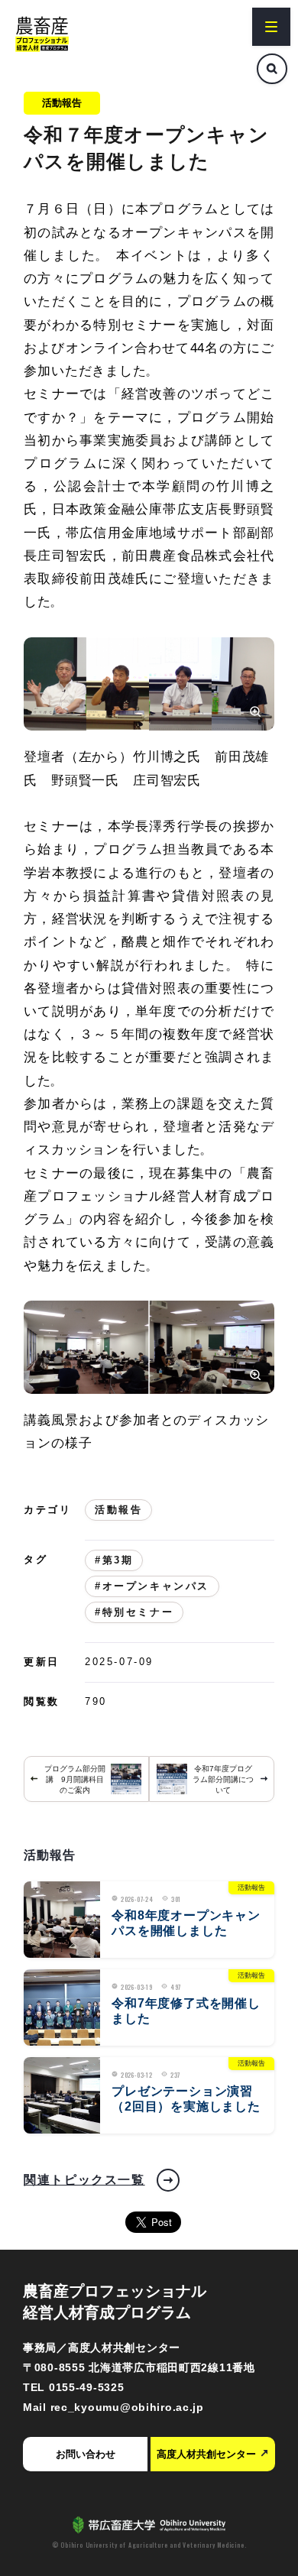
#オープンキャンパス (152, 1586)
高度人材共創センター (206, 2454)
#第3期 (114, 1560)
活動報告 (62, 103)
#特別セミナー (134, 1612)
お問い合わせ (86, 2454)
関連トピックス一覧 (84, 2180)
